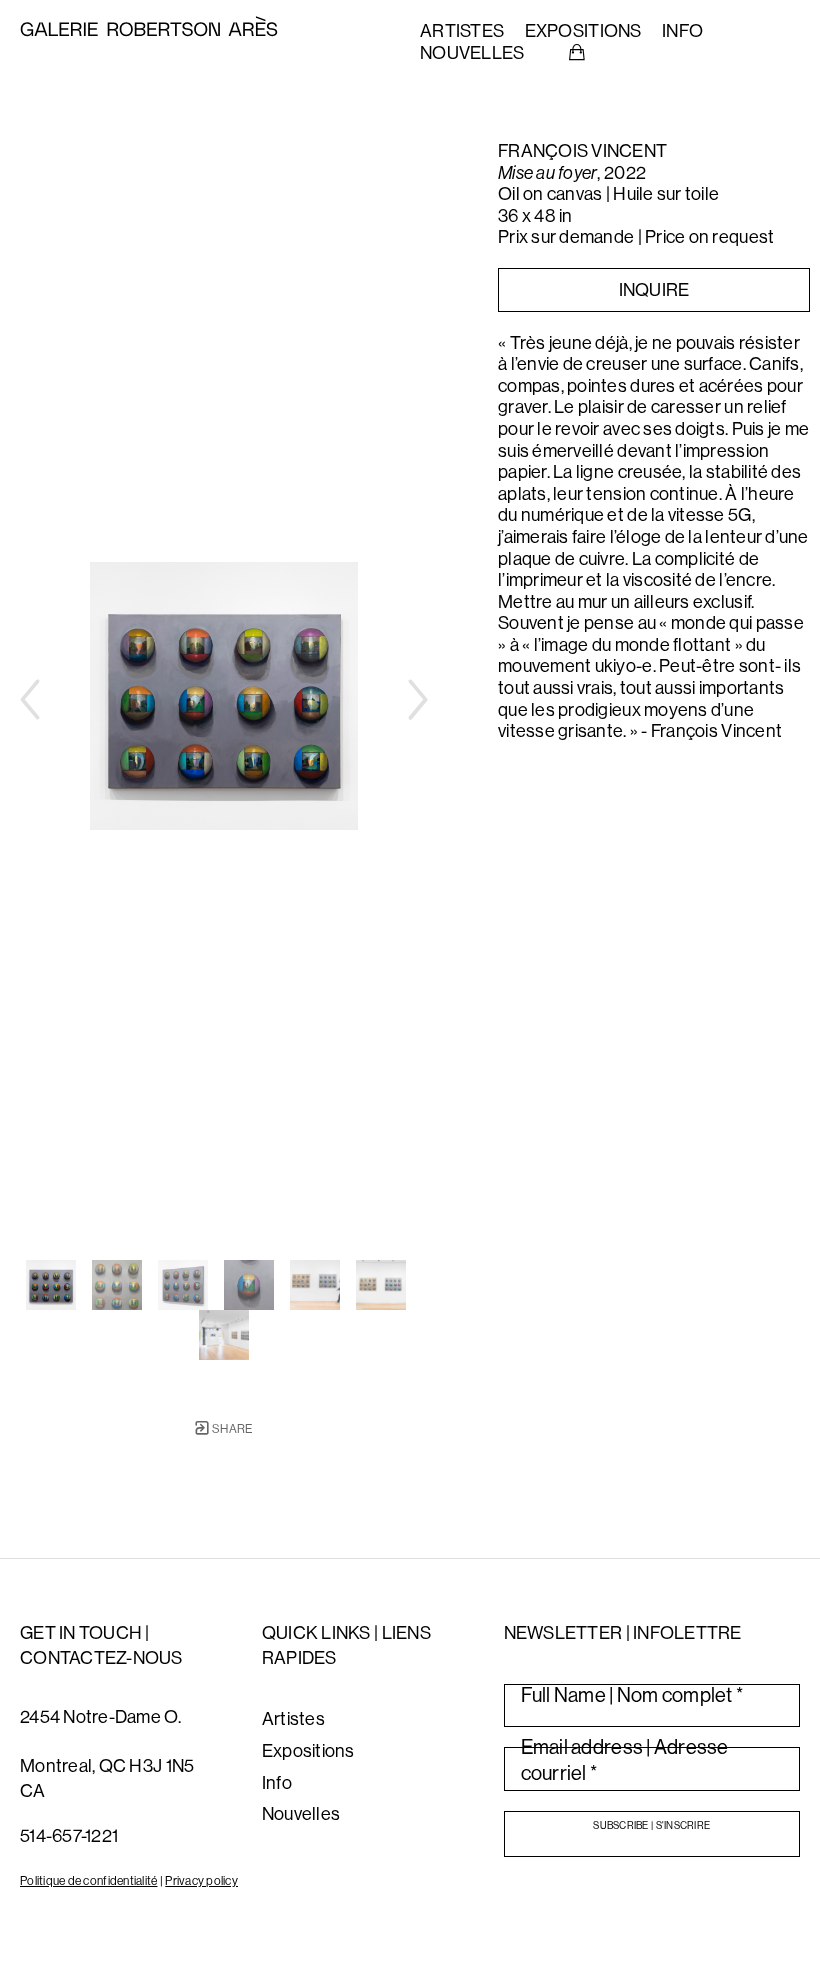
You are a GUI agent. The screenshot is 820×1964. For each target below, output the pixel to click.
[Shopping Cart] (577, 53)
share (231, 1428)
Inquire (654, 289)
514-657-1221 (69, 1835)
